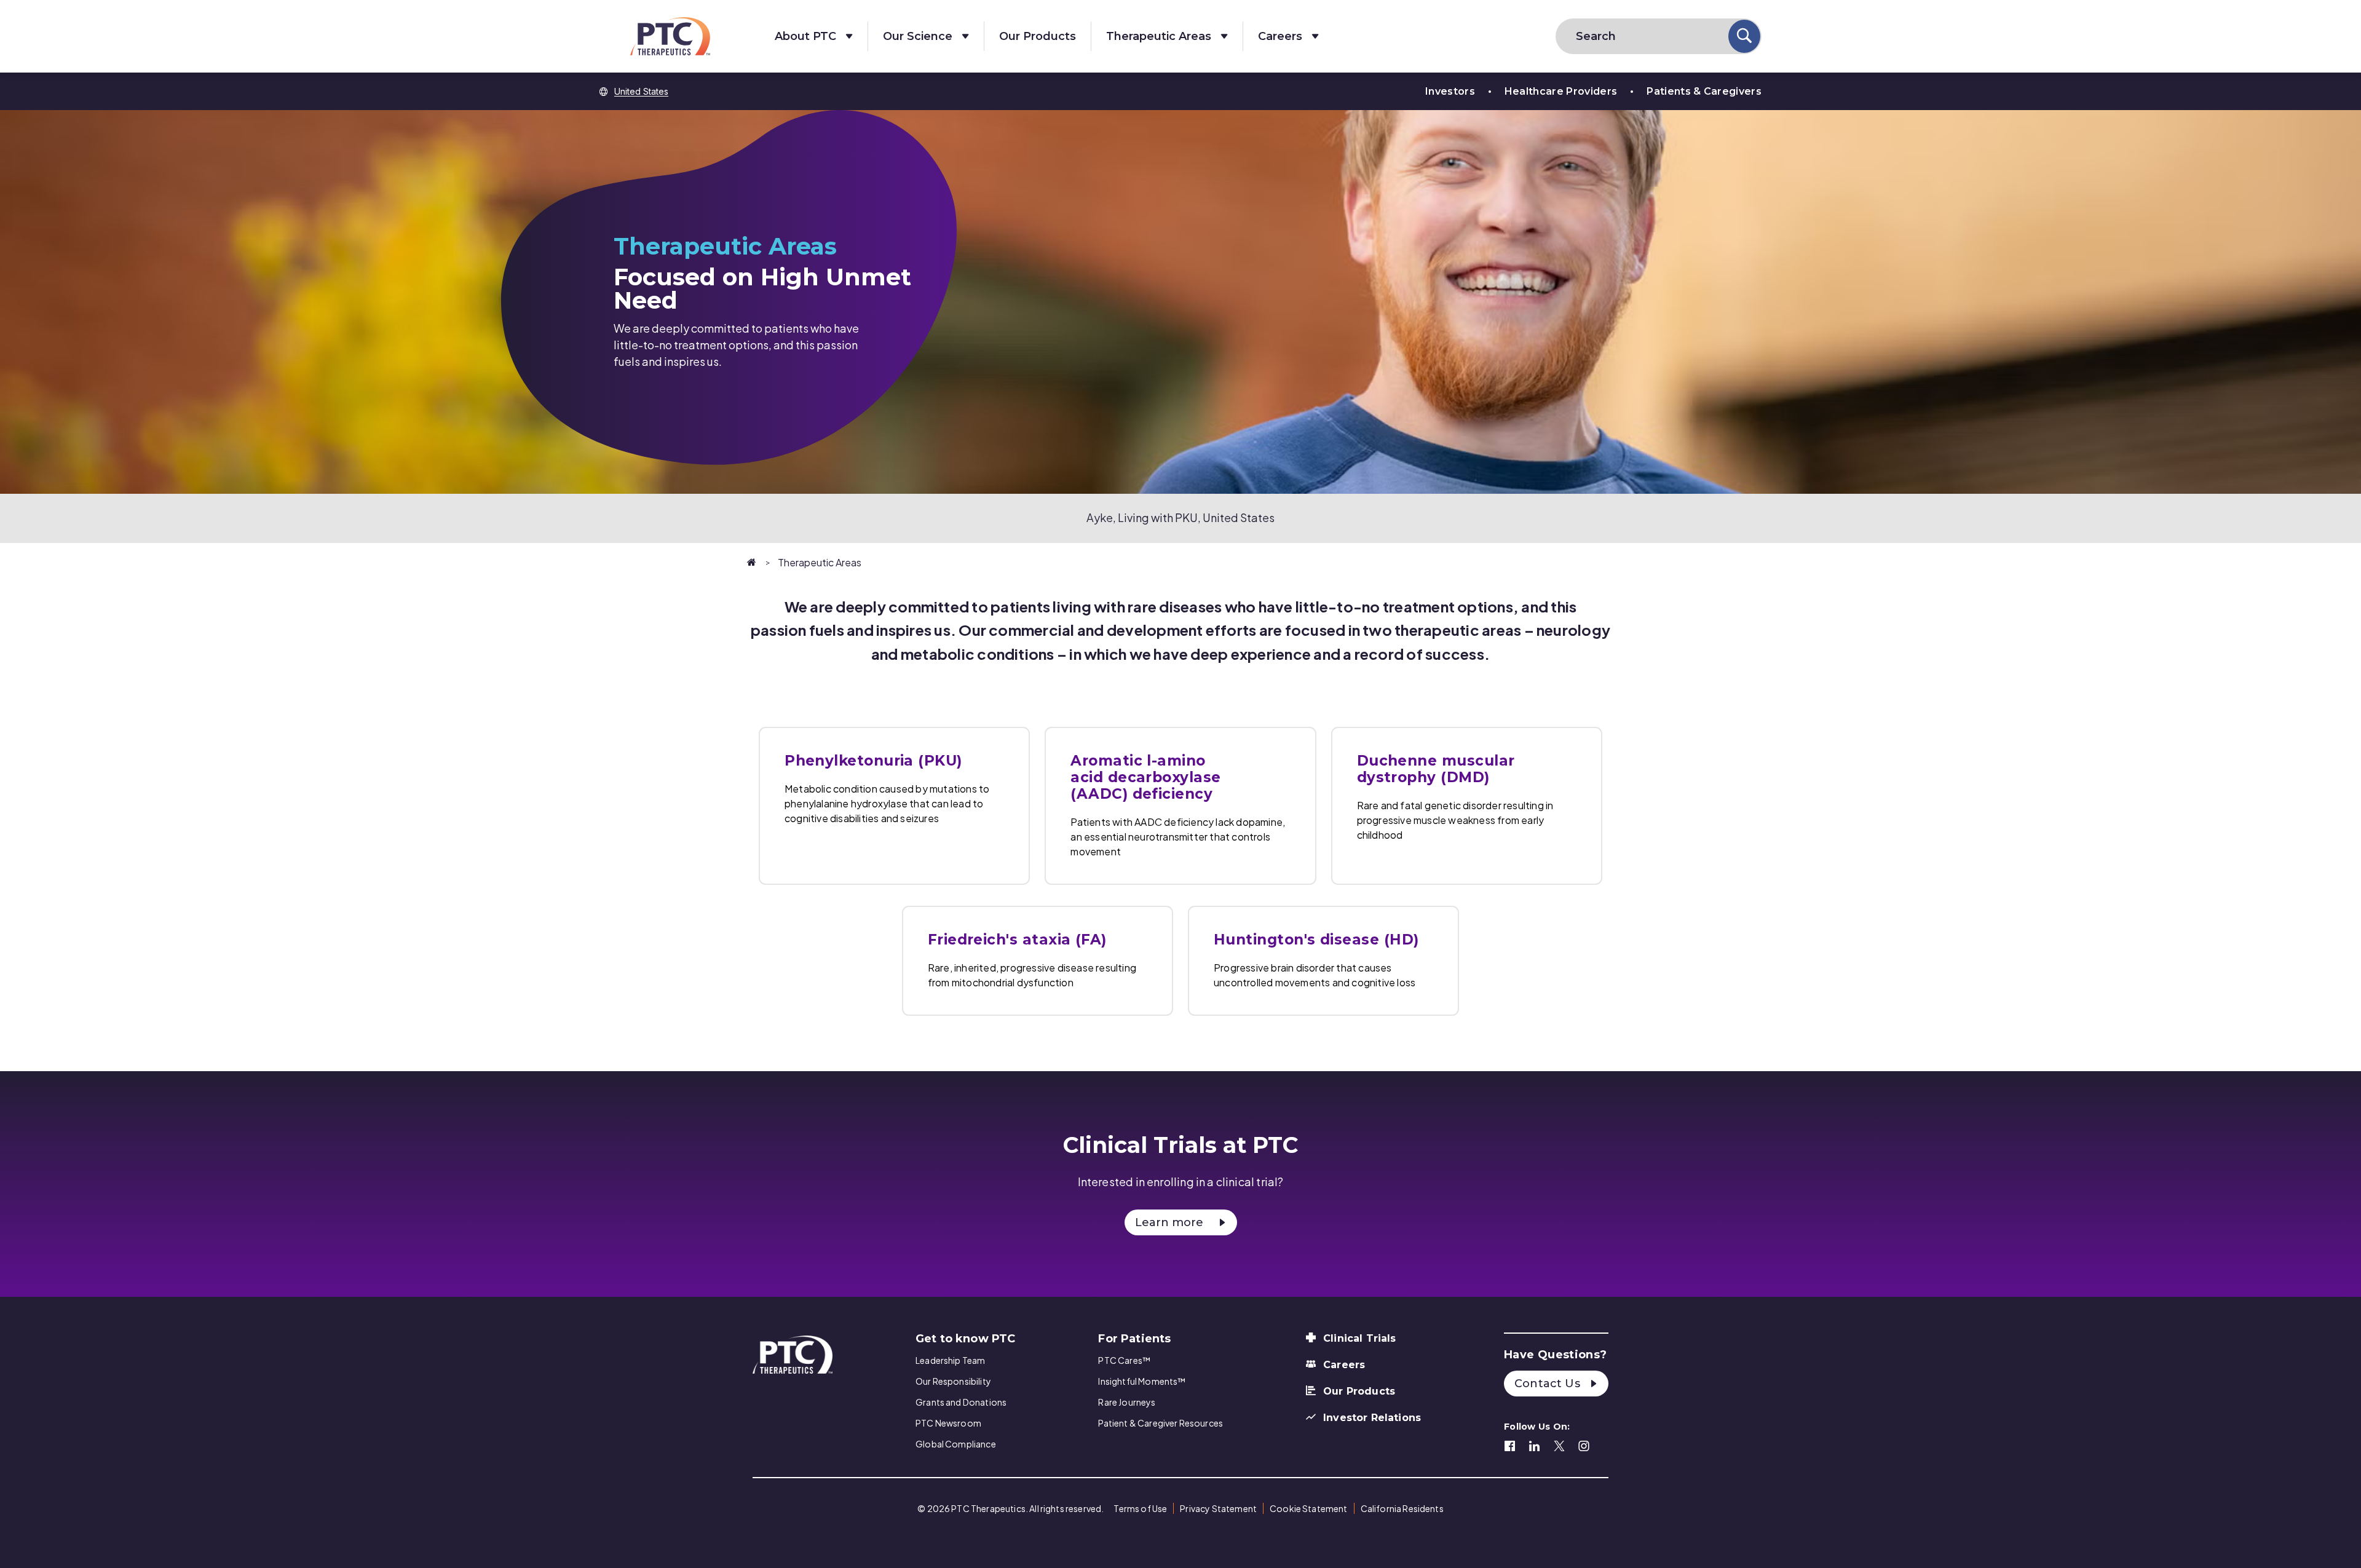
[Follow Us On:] (1510, 1444)
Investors (1450, 91)
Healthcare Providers (1561, 91)
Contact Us (1549, 1384)
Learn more (1169, 1222)
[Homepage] (753, 562)
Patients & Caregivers (1704, 91)
